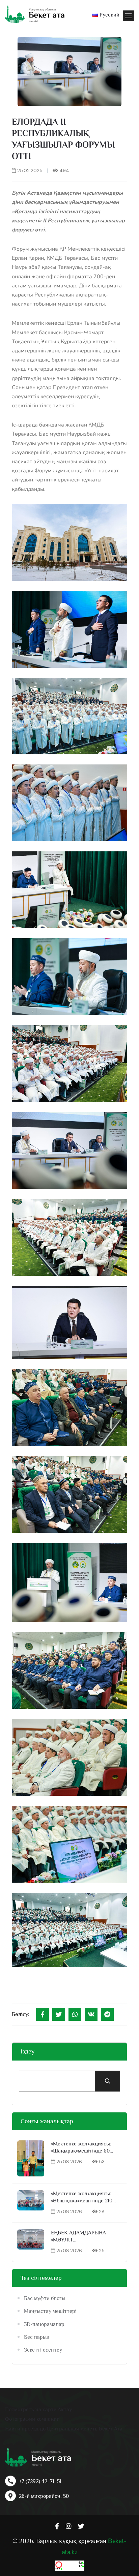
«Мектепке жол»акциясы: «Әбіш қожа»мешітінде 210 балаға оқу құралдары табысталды (82, 2197)
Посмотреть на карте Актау (38, 2410)
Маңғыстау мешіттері (50, 2311)
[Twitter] (59, 2014)
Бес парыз (36, 2337)
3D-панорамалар (44, 2324)
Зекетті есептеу (43, 2350)
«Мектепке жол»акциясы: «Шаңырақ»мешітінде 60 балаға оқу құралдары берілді (81, 2148)
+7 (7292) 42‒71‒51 (40, 2481)
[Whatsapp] (75, 2014)
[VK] (91, 2014)
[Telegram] (107, 2014)
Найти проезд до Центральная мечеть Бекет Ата (64, 2429)
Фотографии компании (32, 2419)
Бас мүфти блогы (45, 2298)
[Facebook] (43, 2014)
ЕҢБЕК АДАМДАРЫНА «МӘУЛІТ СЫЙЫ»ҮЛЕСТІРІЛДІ (78, 2237)
